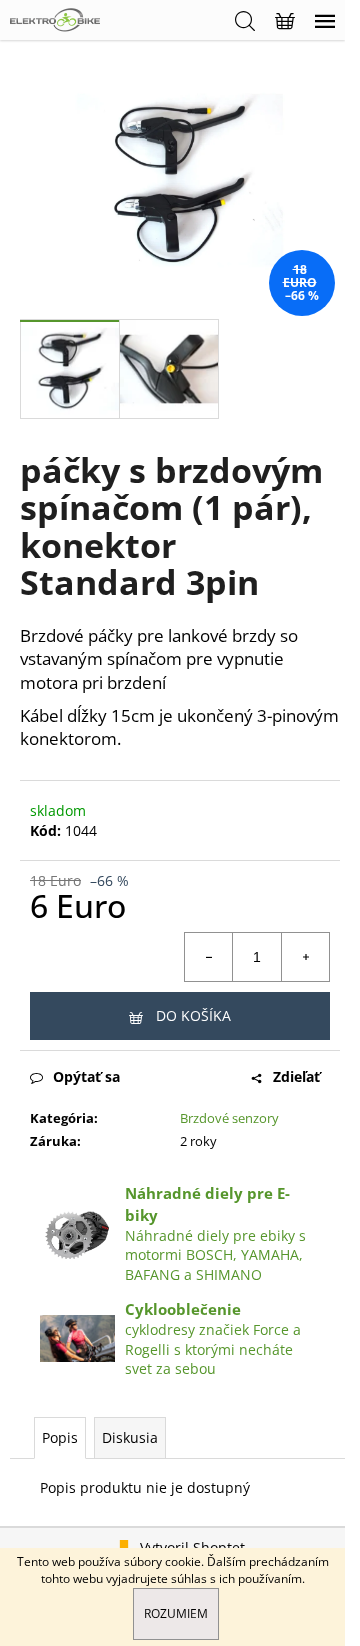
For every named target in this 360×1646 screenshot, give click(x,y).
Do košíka (193, 1015)
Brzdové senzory (229, 1118)
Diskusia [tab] (130, 1437)
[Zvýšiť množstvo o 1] (305, 957)
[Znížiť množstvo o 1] (209, 957)
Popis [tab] (60, 1437)
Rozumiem (176, 1613)
